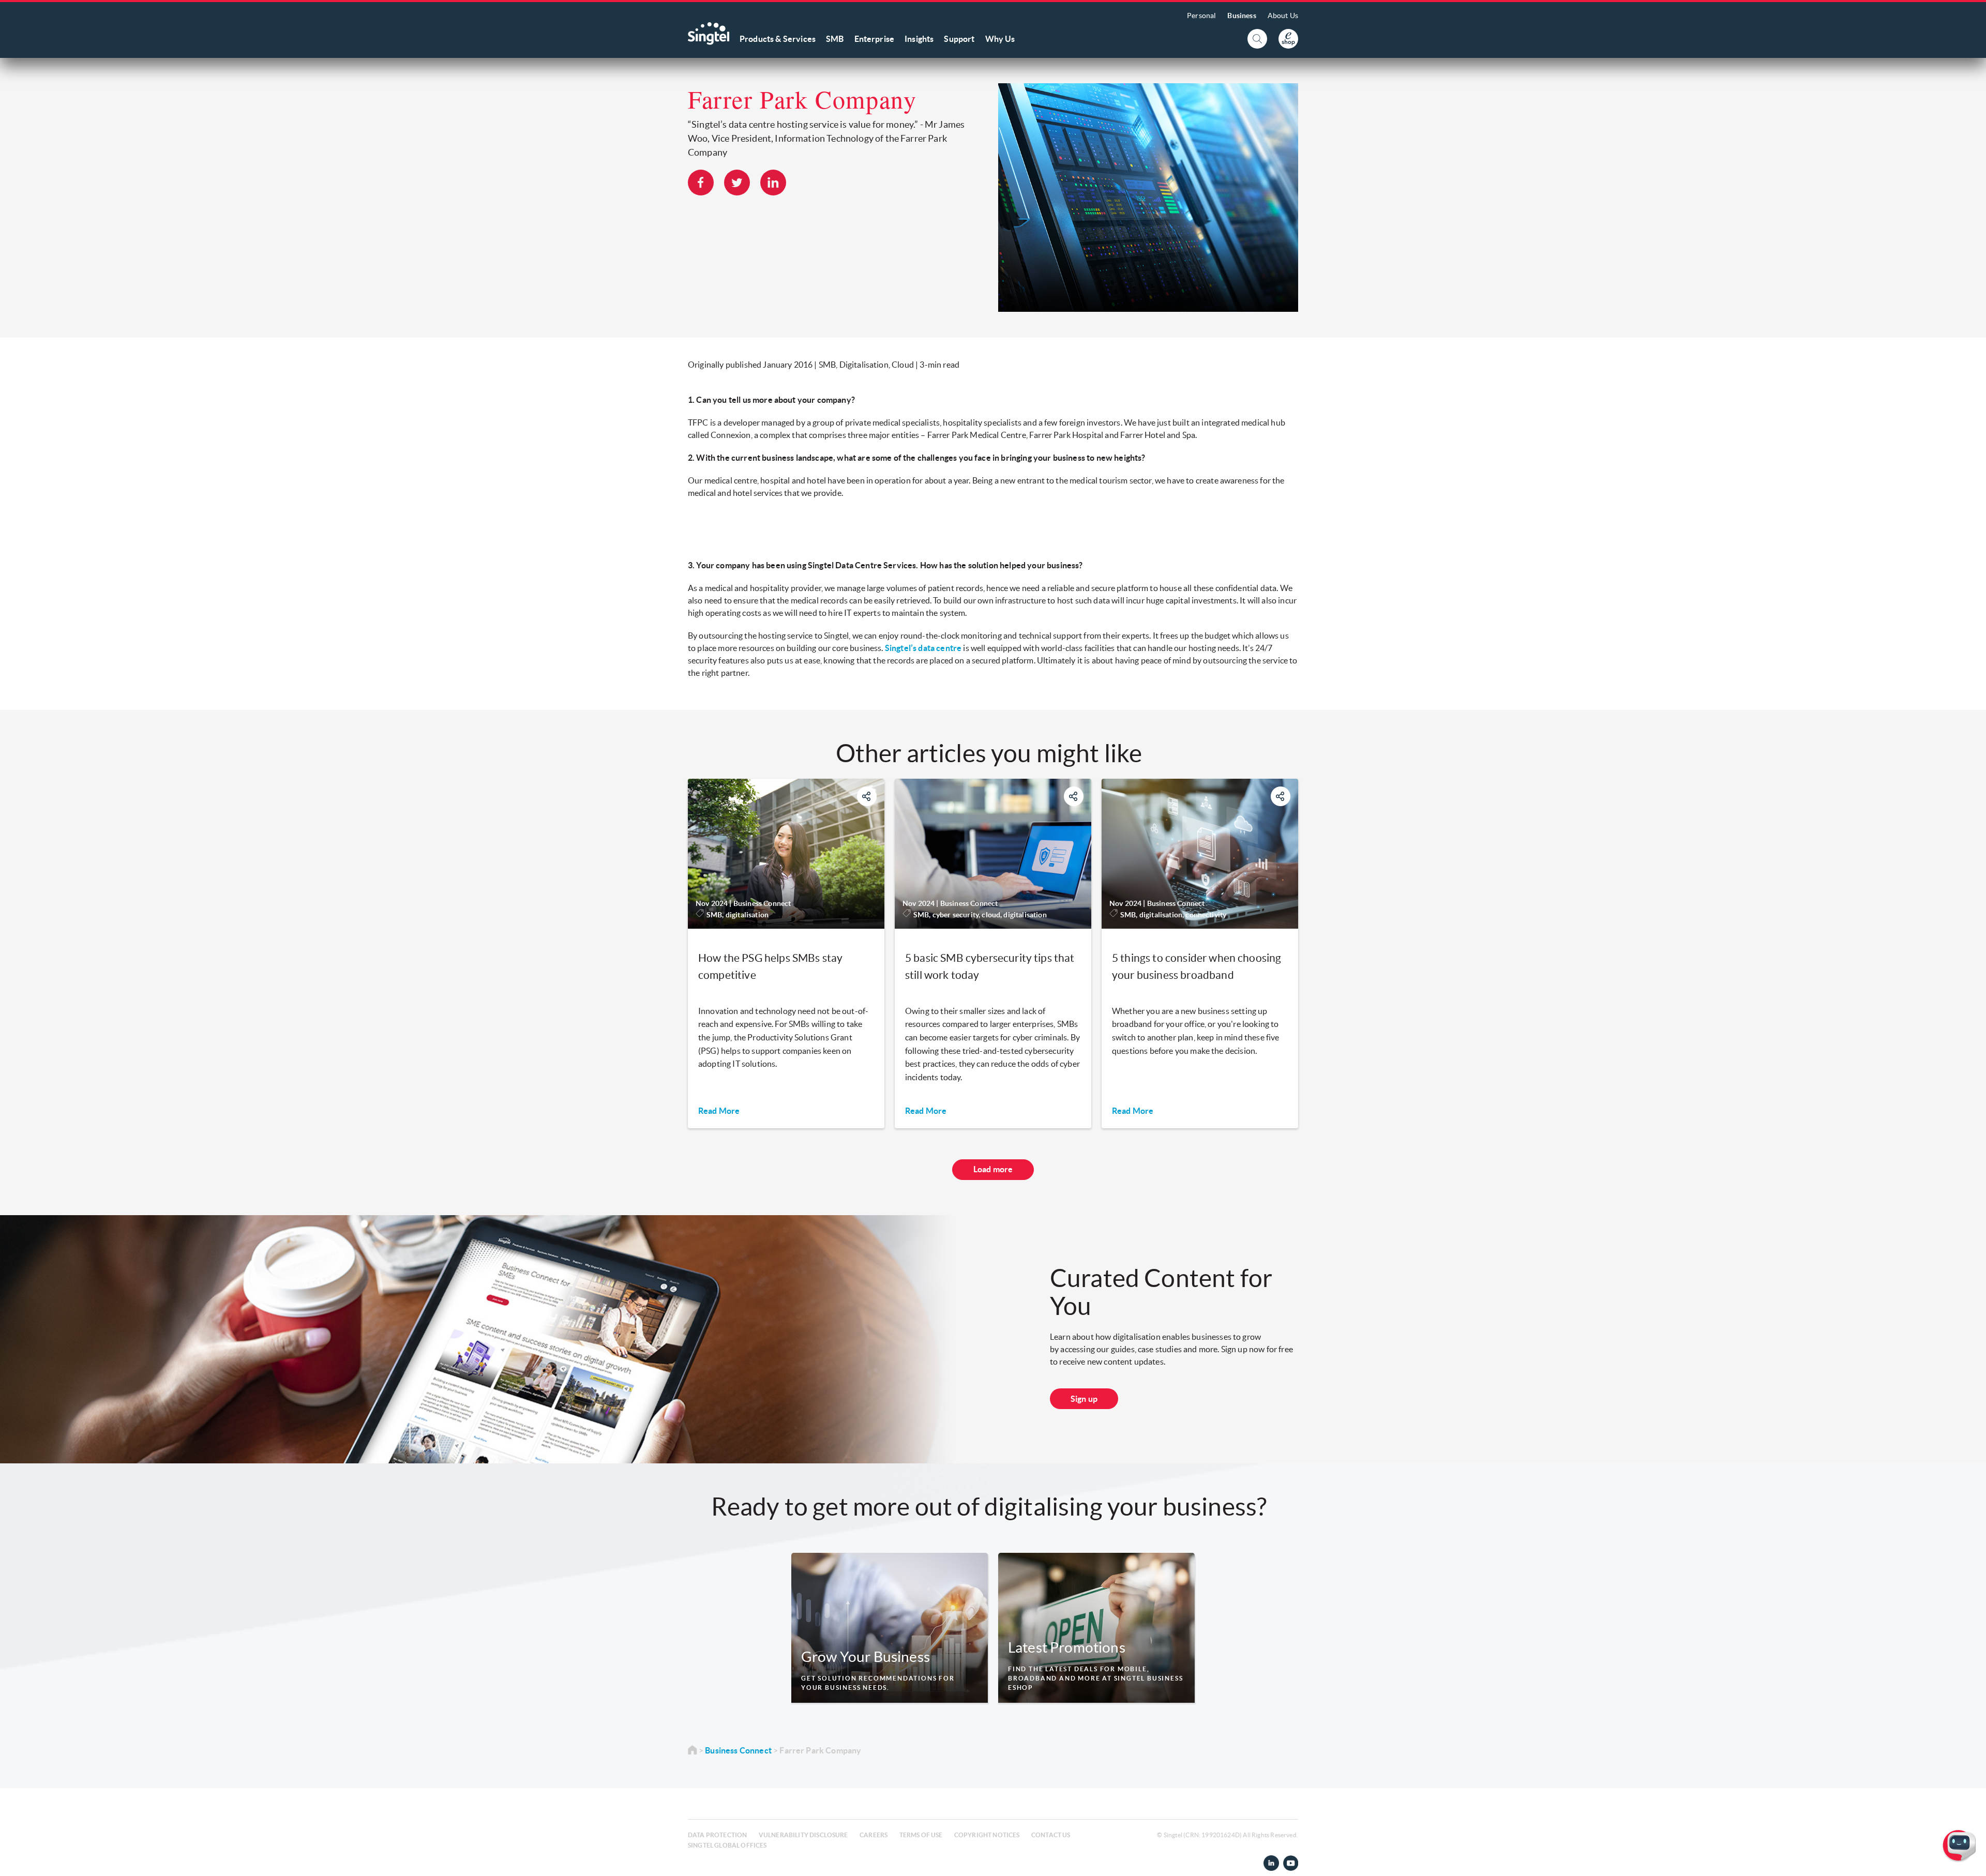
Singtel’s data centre (923, 648)
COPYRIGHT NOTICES (987, 1835)
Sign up (1084, 1399)
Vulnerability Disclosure (803, 1835)
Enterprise (875, 39)
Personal (1201, 16)
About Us (1283, 16)
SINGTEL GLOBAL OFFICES (727, 1845)
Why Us (1000, 39)
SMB (835, 39)
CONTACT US (1051, 1835)
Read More (719, 1111)
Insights (919, 39)
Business (1242, 16)
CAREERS (874, 1835)
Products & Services (778, 39)
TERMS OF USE (921, 1835)
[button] (1970, 1860)
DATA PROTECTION (717, 1835)
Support (959, 39)
